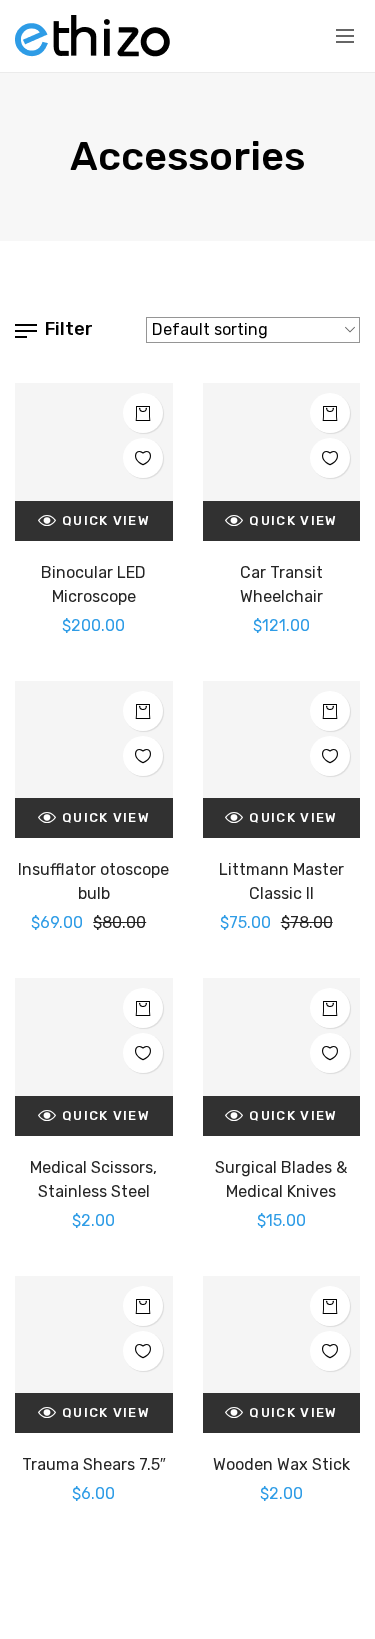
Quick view (106, 520)
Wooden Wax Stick (281, 1464)
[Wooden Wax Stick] (282, 1355)
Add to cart (143, 413)
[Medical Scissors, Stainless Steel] (94, 1057)
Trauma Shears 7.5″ (94, 1464)
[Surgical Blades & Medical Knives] (282, 1057)
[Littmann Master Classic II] (282, 760)
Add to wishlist (143, 458)
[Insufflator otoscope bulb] (94, 760)
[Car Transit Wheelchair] (282, 462)
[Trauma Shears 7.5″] (94, 1355)
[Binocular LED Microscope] (94, 462)
